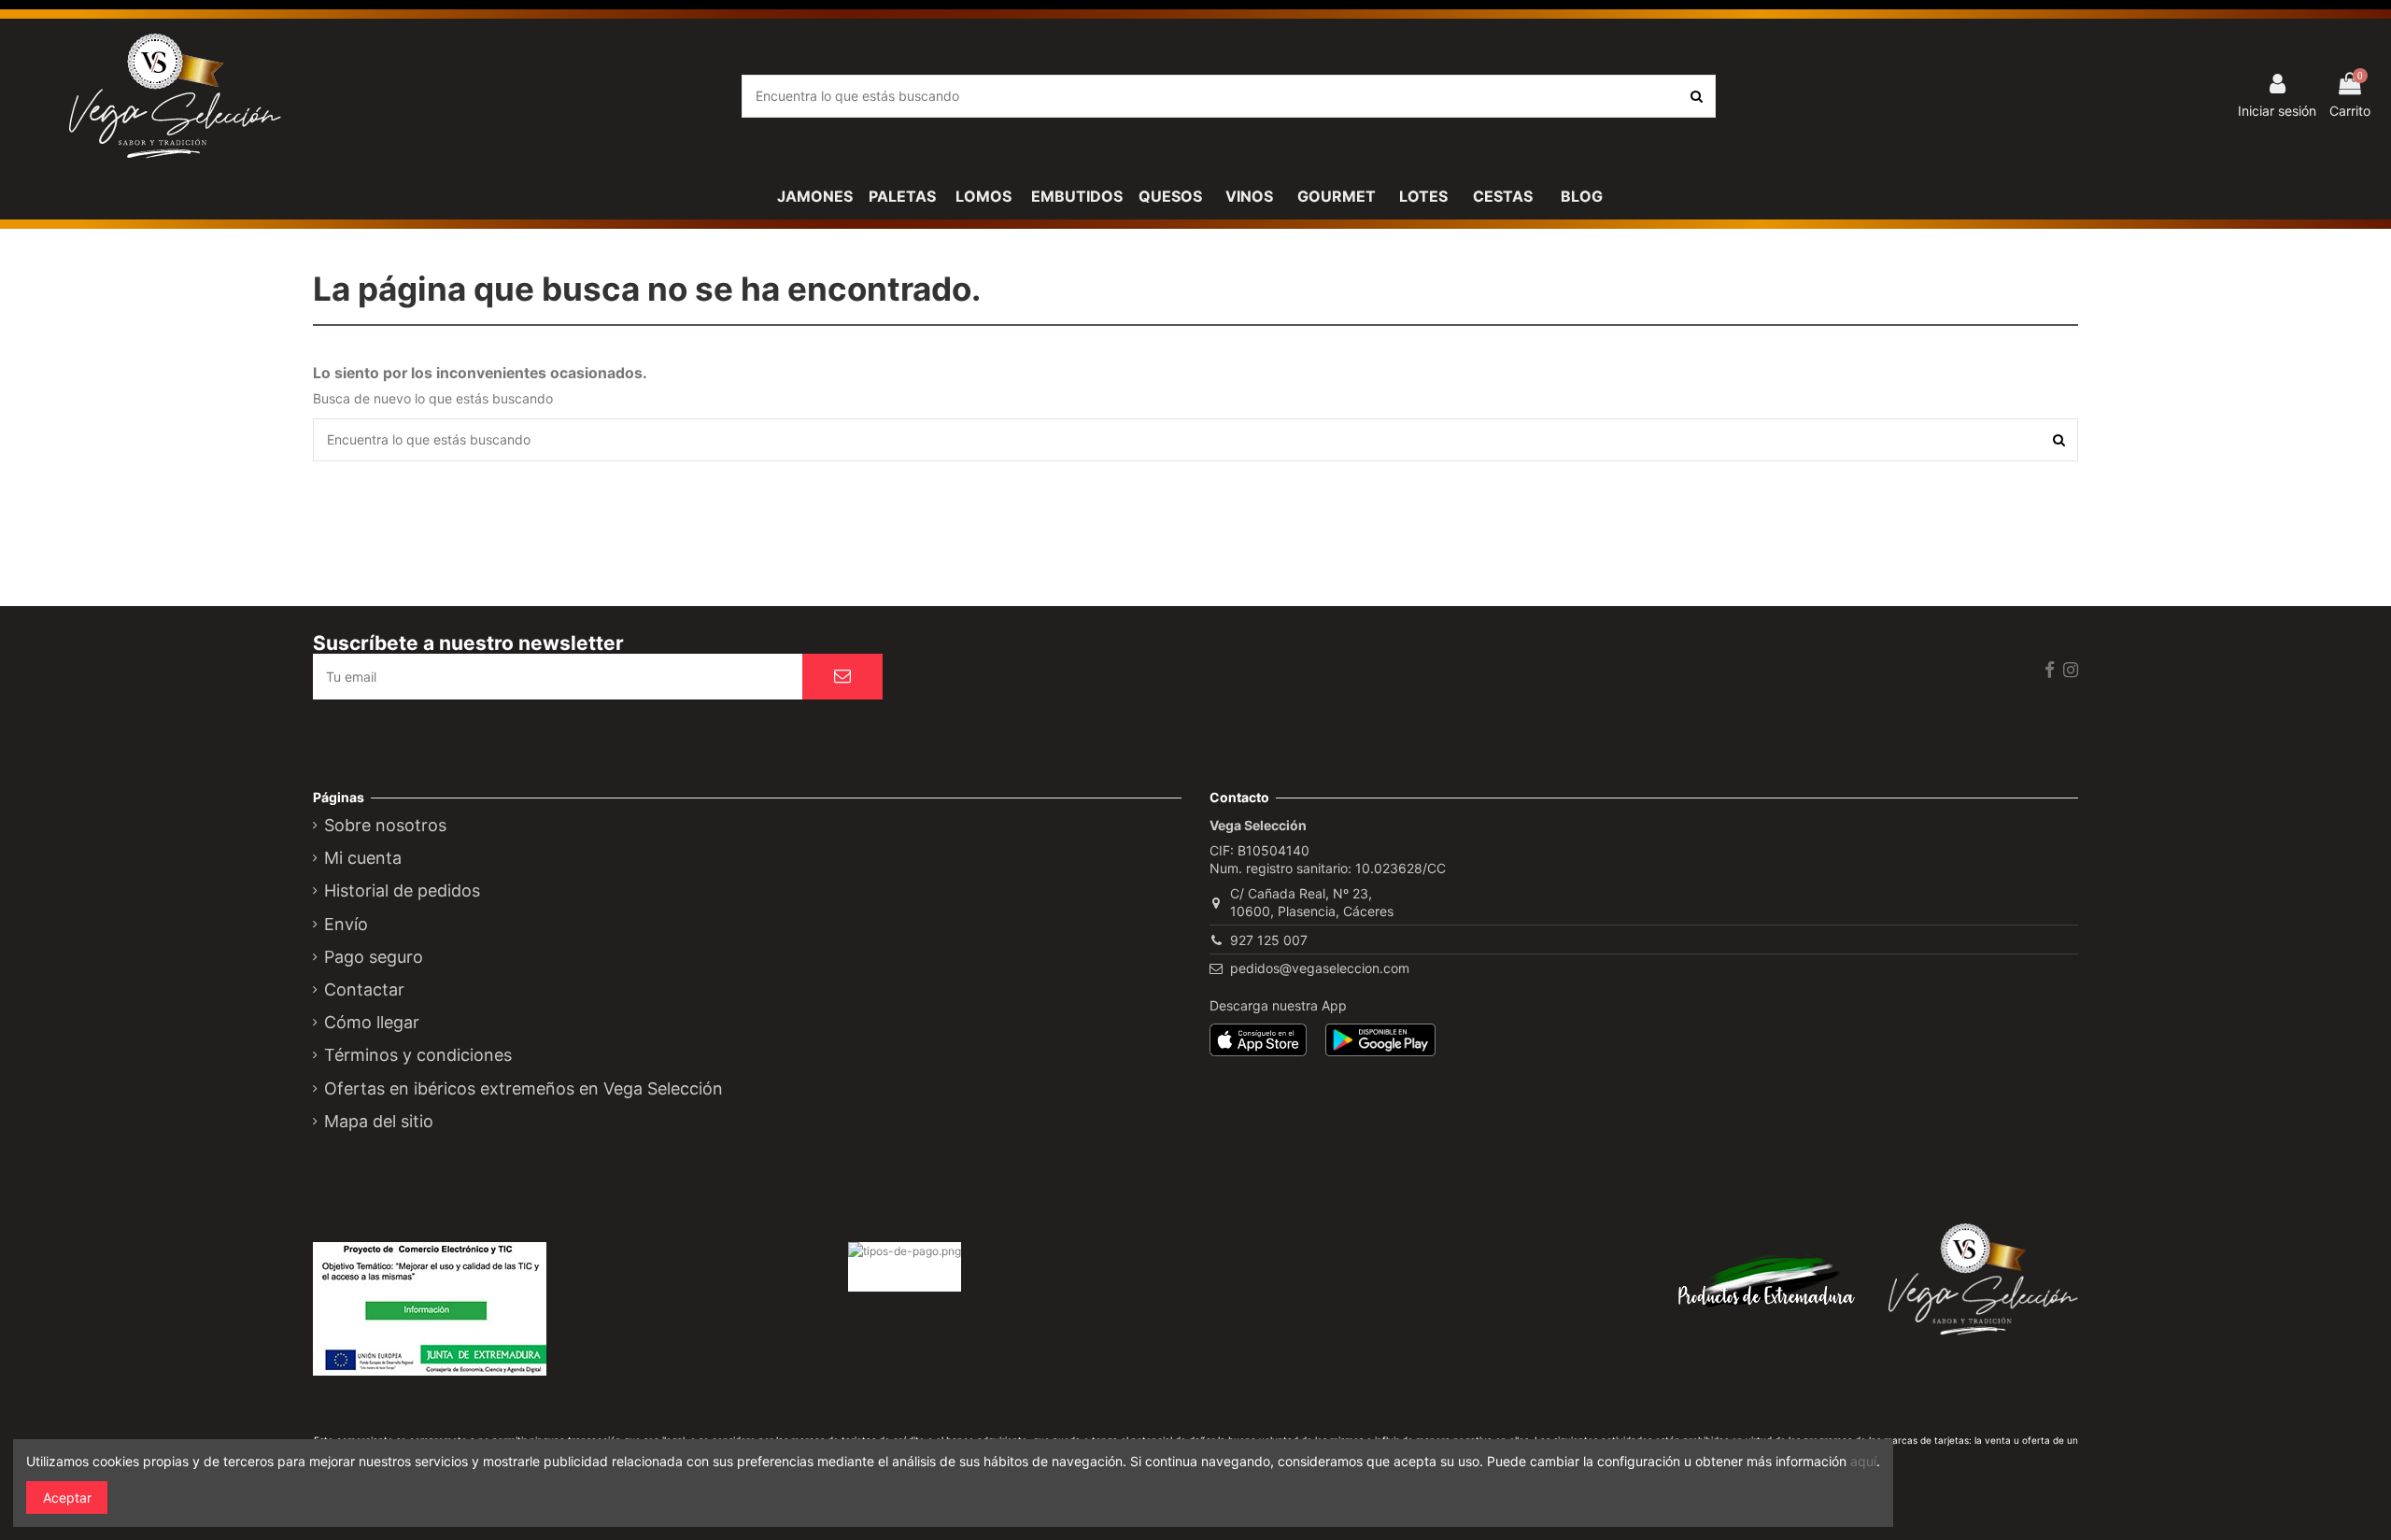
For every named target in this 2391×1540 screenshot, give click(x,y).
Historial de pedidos (402, 891)
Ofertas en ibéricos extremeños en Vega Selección (523, 1089)
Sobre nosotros (385, 826)
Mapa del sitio (379, 1122)
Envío (346, 925)
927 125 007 (1269, 940)
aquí (1863, 1461)
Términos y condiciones (418, 1055)
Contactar (364, 990)
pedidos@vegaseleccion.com (1320, 968)
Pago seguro (374, 957)
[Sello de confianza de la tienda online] (943, 1326)
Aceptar (67, 1498)
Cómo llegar (372, 1023)
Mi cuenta (363, 858)
